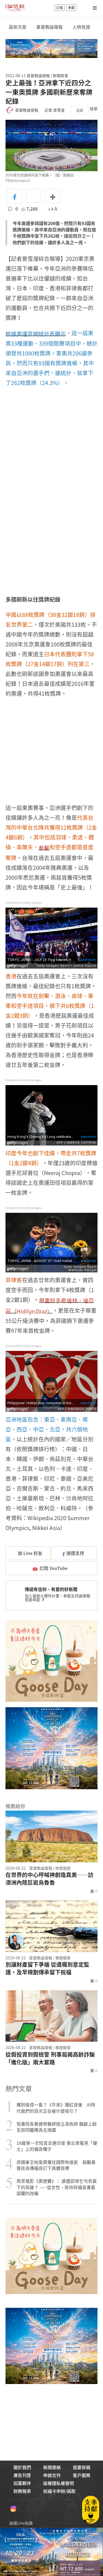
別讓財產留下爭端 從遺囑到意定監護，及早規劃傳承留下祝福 (47, 1968)
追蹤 (80, 110)
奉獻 (71, 8)
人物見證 (81, 27)
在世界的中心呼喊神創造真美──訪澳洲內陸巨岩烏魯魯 (49, 1879)
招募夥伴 (22, 2483)
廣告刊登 (22, 2475)
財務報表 (22, 2491)
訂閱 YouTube (54, 1568)
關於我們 (22, 2467)
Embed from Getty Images (23, 903)
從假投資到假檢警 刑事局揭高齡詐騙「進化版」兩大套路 (50, 2058)
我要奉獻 (33, 1599)
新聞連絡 (52, 2467)
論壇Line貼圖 (21, 2523)
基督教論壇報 (49, 27)
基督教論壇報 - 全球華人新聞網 (15, 8)
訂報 (60, 8)
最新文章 (18, 27)
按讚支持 (75, 1553)
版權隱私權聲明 (59, 2483)
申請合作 (52, 2475)
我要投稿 (82, 2467)
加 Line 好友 (30, 1553)
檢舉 (94, 109)
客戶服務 (82, 2475)
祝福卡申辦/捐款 (59, 2491)
